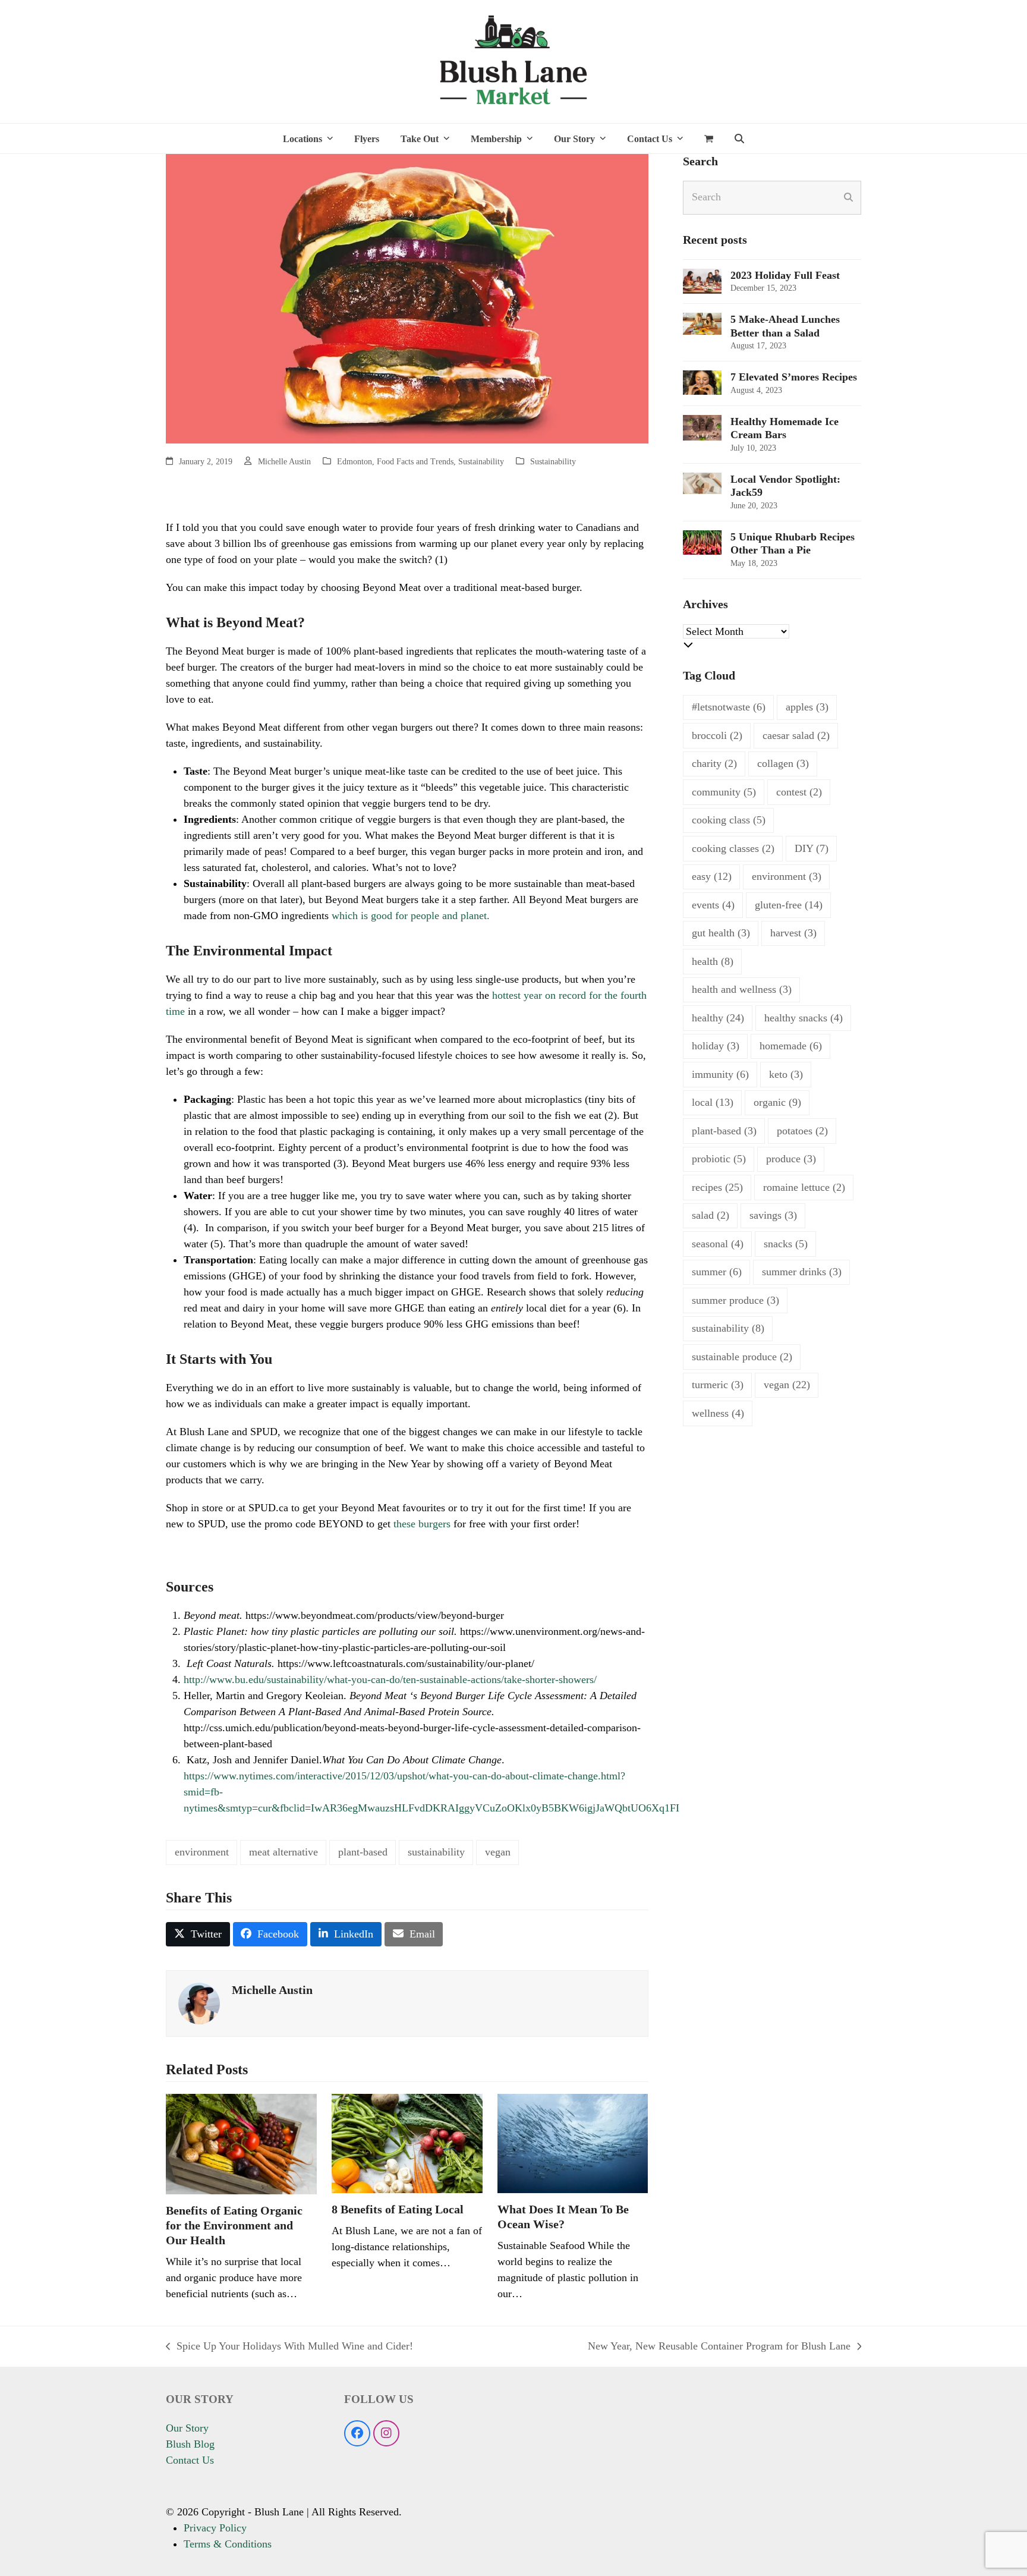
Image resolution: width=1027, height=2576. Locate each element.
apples (807, 707)
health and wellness (742, 989)
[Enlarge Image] (407, 297)
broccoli (717, 735)
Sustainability (481, 462)
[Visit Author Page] (199, 2002)
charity (714, 763)
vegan (498, 1852)
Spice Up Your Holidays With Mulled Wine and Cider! (289, 2347)
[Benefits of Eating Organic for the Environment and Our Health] (241, 2143)
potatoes (802, 1131)
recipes (717, 1187)
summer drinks (802, 1272)
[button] (709, 139)
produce (791, 1159)
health (713, 961)
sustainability (436, 1852)
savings (773, 1215)
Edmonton (355, 462)
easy (712, 876)
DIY (812, 848)
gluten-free (789, 905)
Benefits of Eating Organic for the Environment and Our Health (234, 2225)
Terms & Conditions (228, 2544)
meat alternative (283, 1852)
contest (799, 792)
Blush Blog (190, 2444)
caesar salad (796, 735)
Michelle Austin (284, 462)
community (724, 792)
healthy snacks (804, 1018)
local (713, 1102)
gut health (721, 933)
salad (711, 1215)
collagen (783, 763)
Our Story (187, 2428)
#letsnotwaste (729, 707)
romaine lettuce (804, 1187)
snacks (786, 1244)
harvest (793, 933)
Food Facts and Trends (415, 462)
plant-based (363, 1852)
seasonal (718, 1244)
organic (777, 1102)
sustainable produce (742, 1357)
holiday (716, 1046)
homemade (791, 1046)
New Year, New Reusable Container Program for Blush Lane (719, 2347)
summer (717, 1272)
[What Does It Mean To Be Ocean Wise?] (573, 2143)
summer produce (735, 1300)
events (713, 905)
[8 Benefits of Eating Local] (407, 2143)
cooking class (729, 820)
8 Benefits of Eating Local (398, 2209)
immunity (720, 1074)
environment (202, 1852)
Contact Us (190, 2460)
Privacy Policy (215, 2528)
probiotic (719, 1159)
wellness (718, 1413)
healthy (718, 1018)
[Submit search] (848, 197)
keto (786, 1074)
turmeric (718, 1385)
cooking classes (733, 848)
